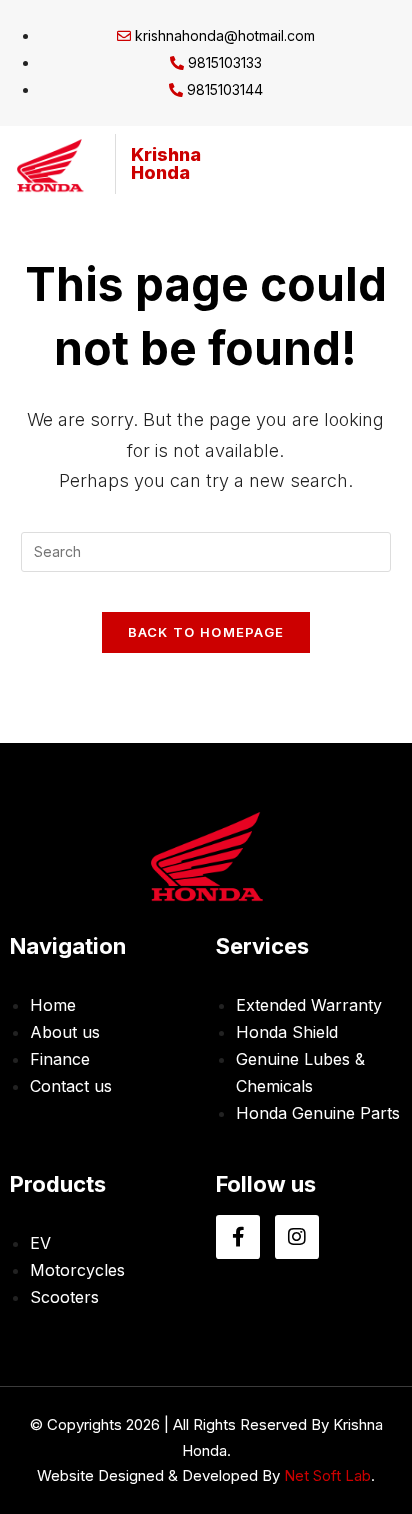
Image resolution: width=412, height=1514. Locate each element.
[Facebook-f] (238, 1237)
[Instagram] (297, 1237)
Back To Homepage (206, 632)
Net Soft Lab (327, 1475)
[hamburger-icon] (366, 163)
